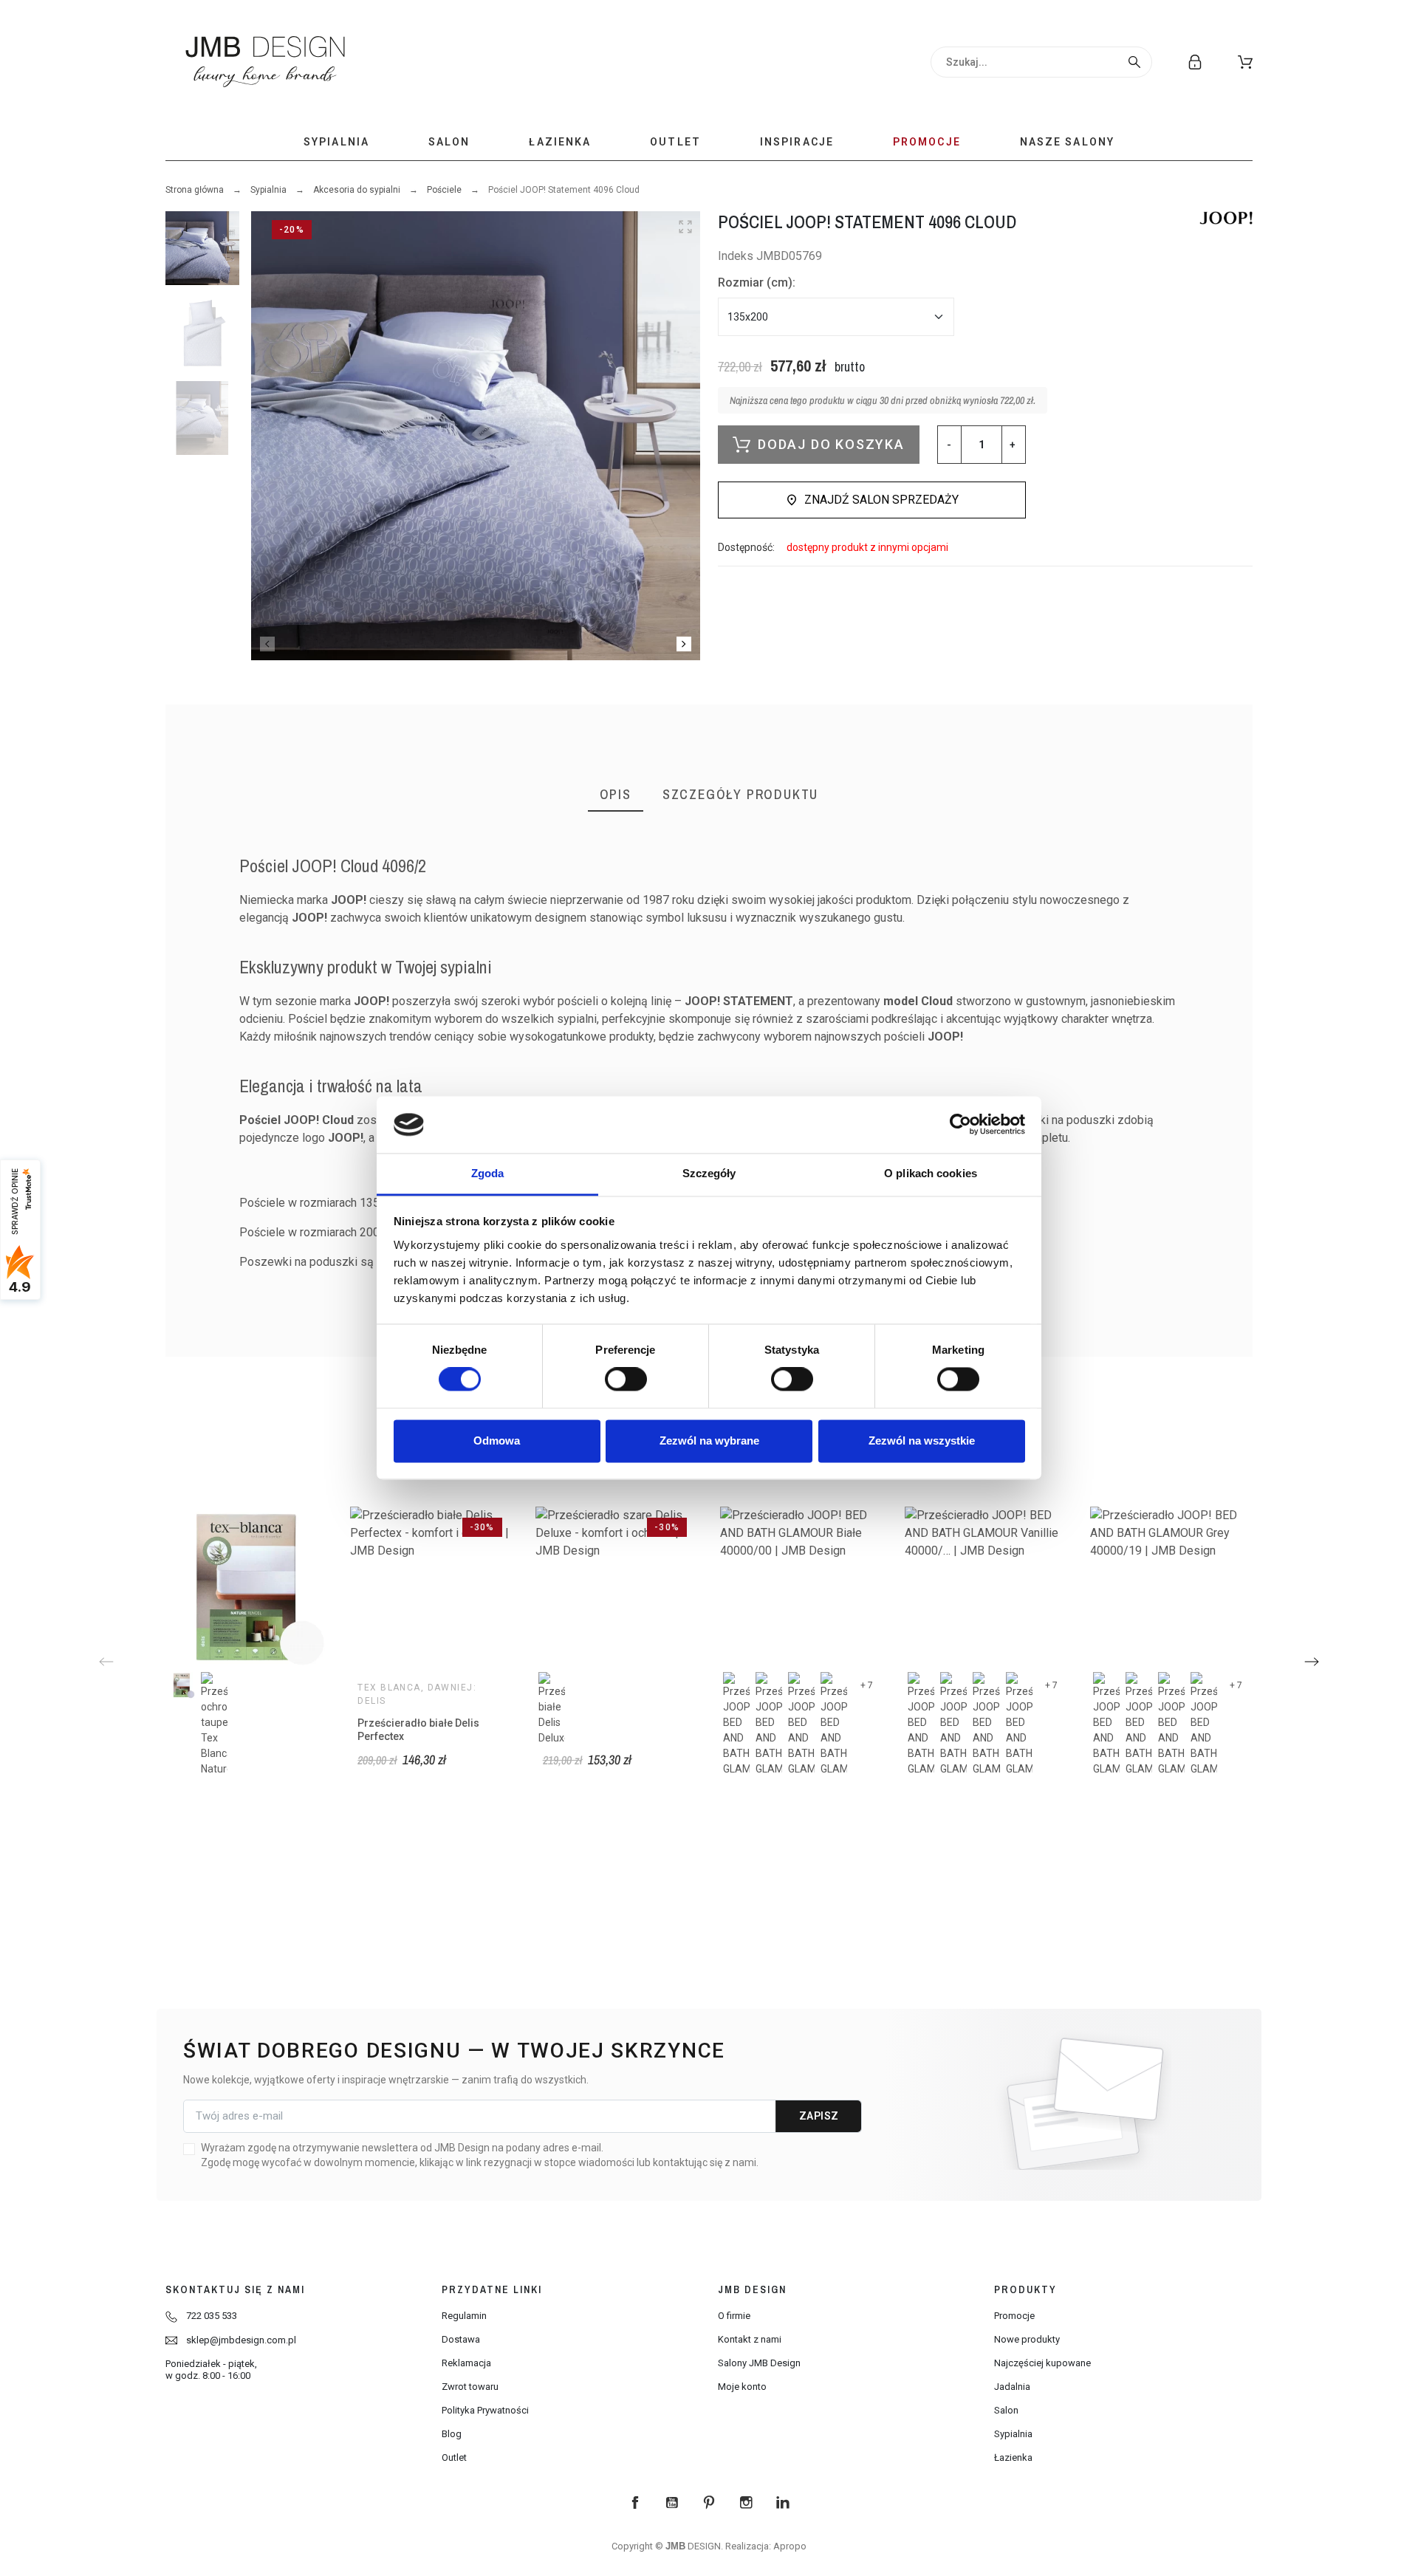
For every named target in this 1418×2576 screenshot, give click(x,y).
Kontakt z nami (750, 2339)
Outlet (454, 2457)
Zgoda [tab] (488, 1173)
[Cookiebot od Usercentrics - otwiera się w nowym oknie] (960, 1125)
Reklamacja (466, 2363)
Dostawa (461, 2339)
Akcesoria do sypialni (357, 190)
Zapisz (819, 2116)
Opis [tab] (616, 794)
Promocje (1014, 2316)
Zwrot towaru (470, 2387)
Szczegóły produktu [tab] (740, 794)
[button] (1245, 62)
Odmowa (497, 1441)
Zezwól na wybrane (709, 1441)
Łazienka (1013, 2457)
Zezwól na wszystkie (922, 1441)
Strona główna (195, 190)
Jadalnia (1012, 2387)
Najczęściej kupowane (1042, 2363)
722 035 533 (212, 2316)
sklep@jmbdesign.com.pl (241, 2340)
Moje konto (742, 2387)
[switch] (626, 1380)
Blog (452, 2434)
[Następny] (1312, 1662)
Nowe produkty (1027, 2339)
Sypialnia (268, 190)
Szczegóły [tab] (709, 1173)
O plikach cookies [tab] (931, 1173)
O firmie (734, 2316)
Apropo (790, 2546)
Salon (1006, 2410)
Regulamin (464, 2316)
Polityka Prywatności (485, 2410)
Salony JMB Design (759, 2363)
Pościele (444, 190)
